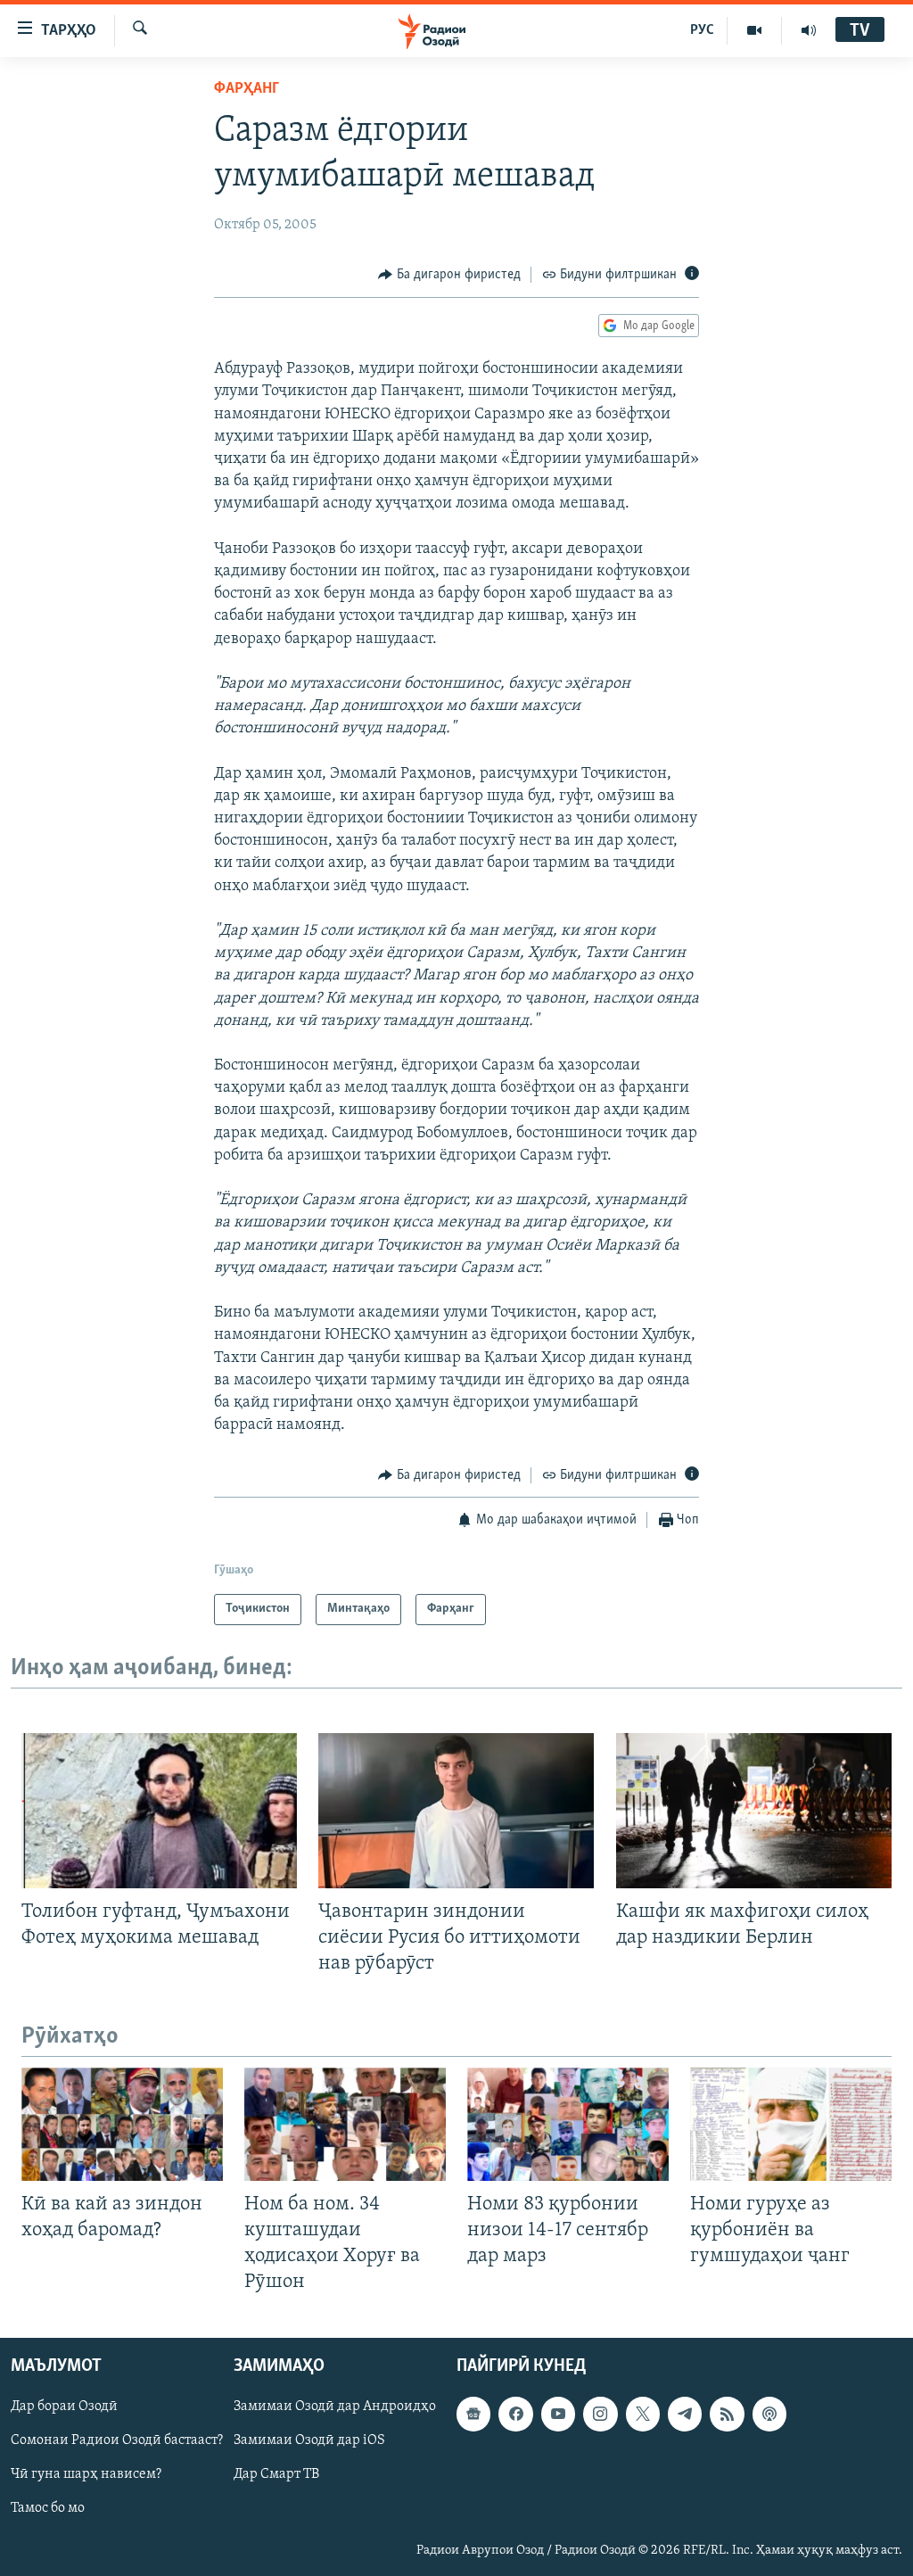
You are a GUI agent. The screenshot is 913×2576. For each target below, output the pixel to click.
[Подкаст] (769, 2414)
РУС (702, 30)
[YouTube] (755, 30)
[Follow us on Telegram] (685, 2414)
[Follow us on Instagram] (600, 2414)
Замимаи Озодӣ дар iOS (309, 2440)
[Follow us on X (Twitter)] (643, 2414)
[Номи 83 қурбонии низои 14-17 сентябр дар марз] (568, 2124)
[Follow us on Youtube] (558, 2414)
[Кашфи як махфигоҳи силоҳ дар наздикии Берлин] (754, 1811)
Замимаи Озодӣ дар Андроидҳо (335, 2407)
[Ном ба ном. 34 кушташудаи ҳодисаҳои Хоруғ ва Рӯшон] (345, 2124)
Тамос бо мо (48, 2508)
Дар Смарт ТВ (276, 2474)
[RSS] (727, 2414)
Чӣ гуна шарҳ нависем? (86, 2474)
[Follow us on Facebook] (515, 2414)
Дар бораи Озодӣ (64, 2407)
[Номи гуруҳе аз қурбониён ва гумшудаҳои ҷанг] (791, 2124)
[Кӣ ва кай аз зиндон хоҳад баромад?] (122, 2124)
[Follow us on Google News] (473, 2414)
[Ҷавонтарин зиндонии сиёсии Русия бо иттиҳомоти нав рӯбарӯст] (456, 1811)
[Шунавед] (809, 30)
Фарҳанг (247, 89)
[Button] (449, 275)
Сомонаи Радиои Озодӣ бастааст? (117, 2440)
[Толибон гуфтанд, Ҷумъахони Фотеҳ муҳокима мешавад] (159, 1811)
